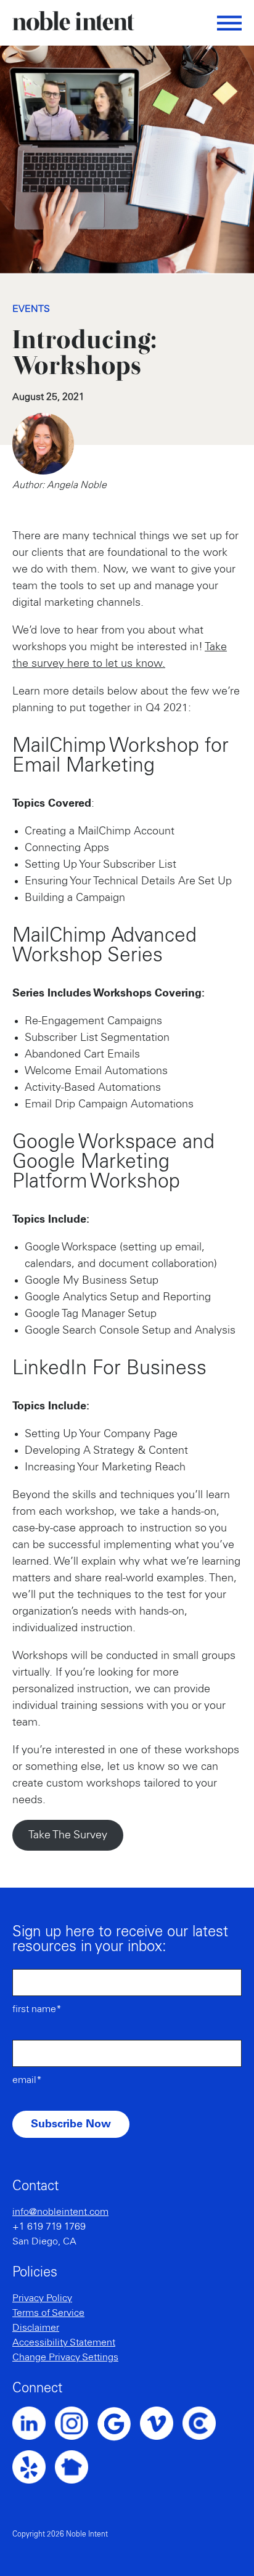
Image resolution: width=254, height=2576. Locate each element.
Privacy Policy (42, 2298)
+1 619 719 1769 (49, 2227)
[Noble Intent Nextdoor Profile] (76, 2467)
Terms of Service (48, 2313)
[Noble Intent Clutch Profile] (204, 2423)
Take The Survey (68, 1835)
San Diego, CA (44, 2241)
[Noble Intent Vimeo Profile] (161, 2423)
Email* (27, 2080)
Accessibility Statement (64, 2342)
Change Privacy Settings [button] (65, 2357)
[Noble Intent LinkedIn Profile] (34, 2423)
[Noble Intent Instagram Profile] (76, 2423)
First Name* (37, 2009)
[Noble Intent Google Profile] (119, 2424)
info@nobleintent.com (60, 2212)
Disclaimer (36, 2328)
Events (31, 309)
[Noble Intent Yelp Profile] (34, 2467)
